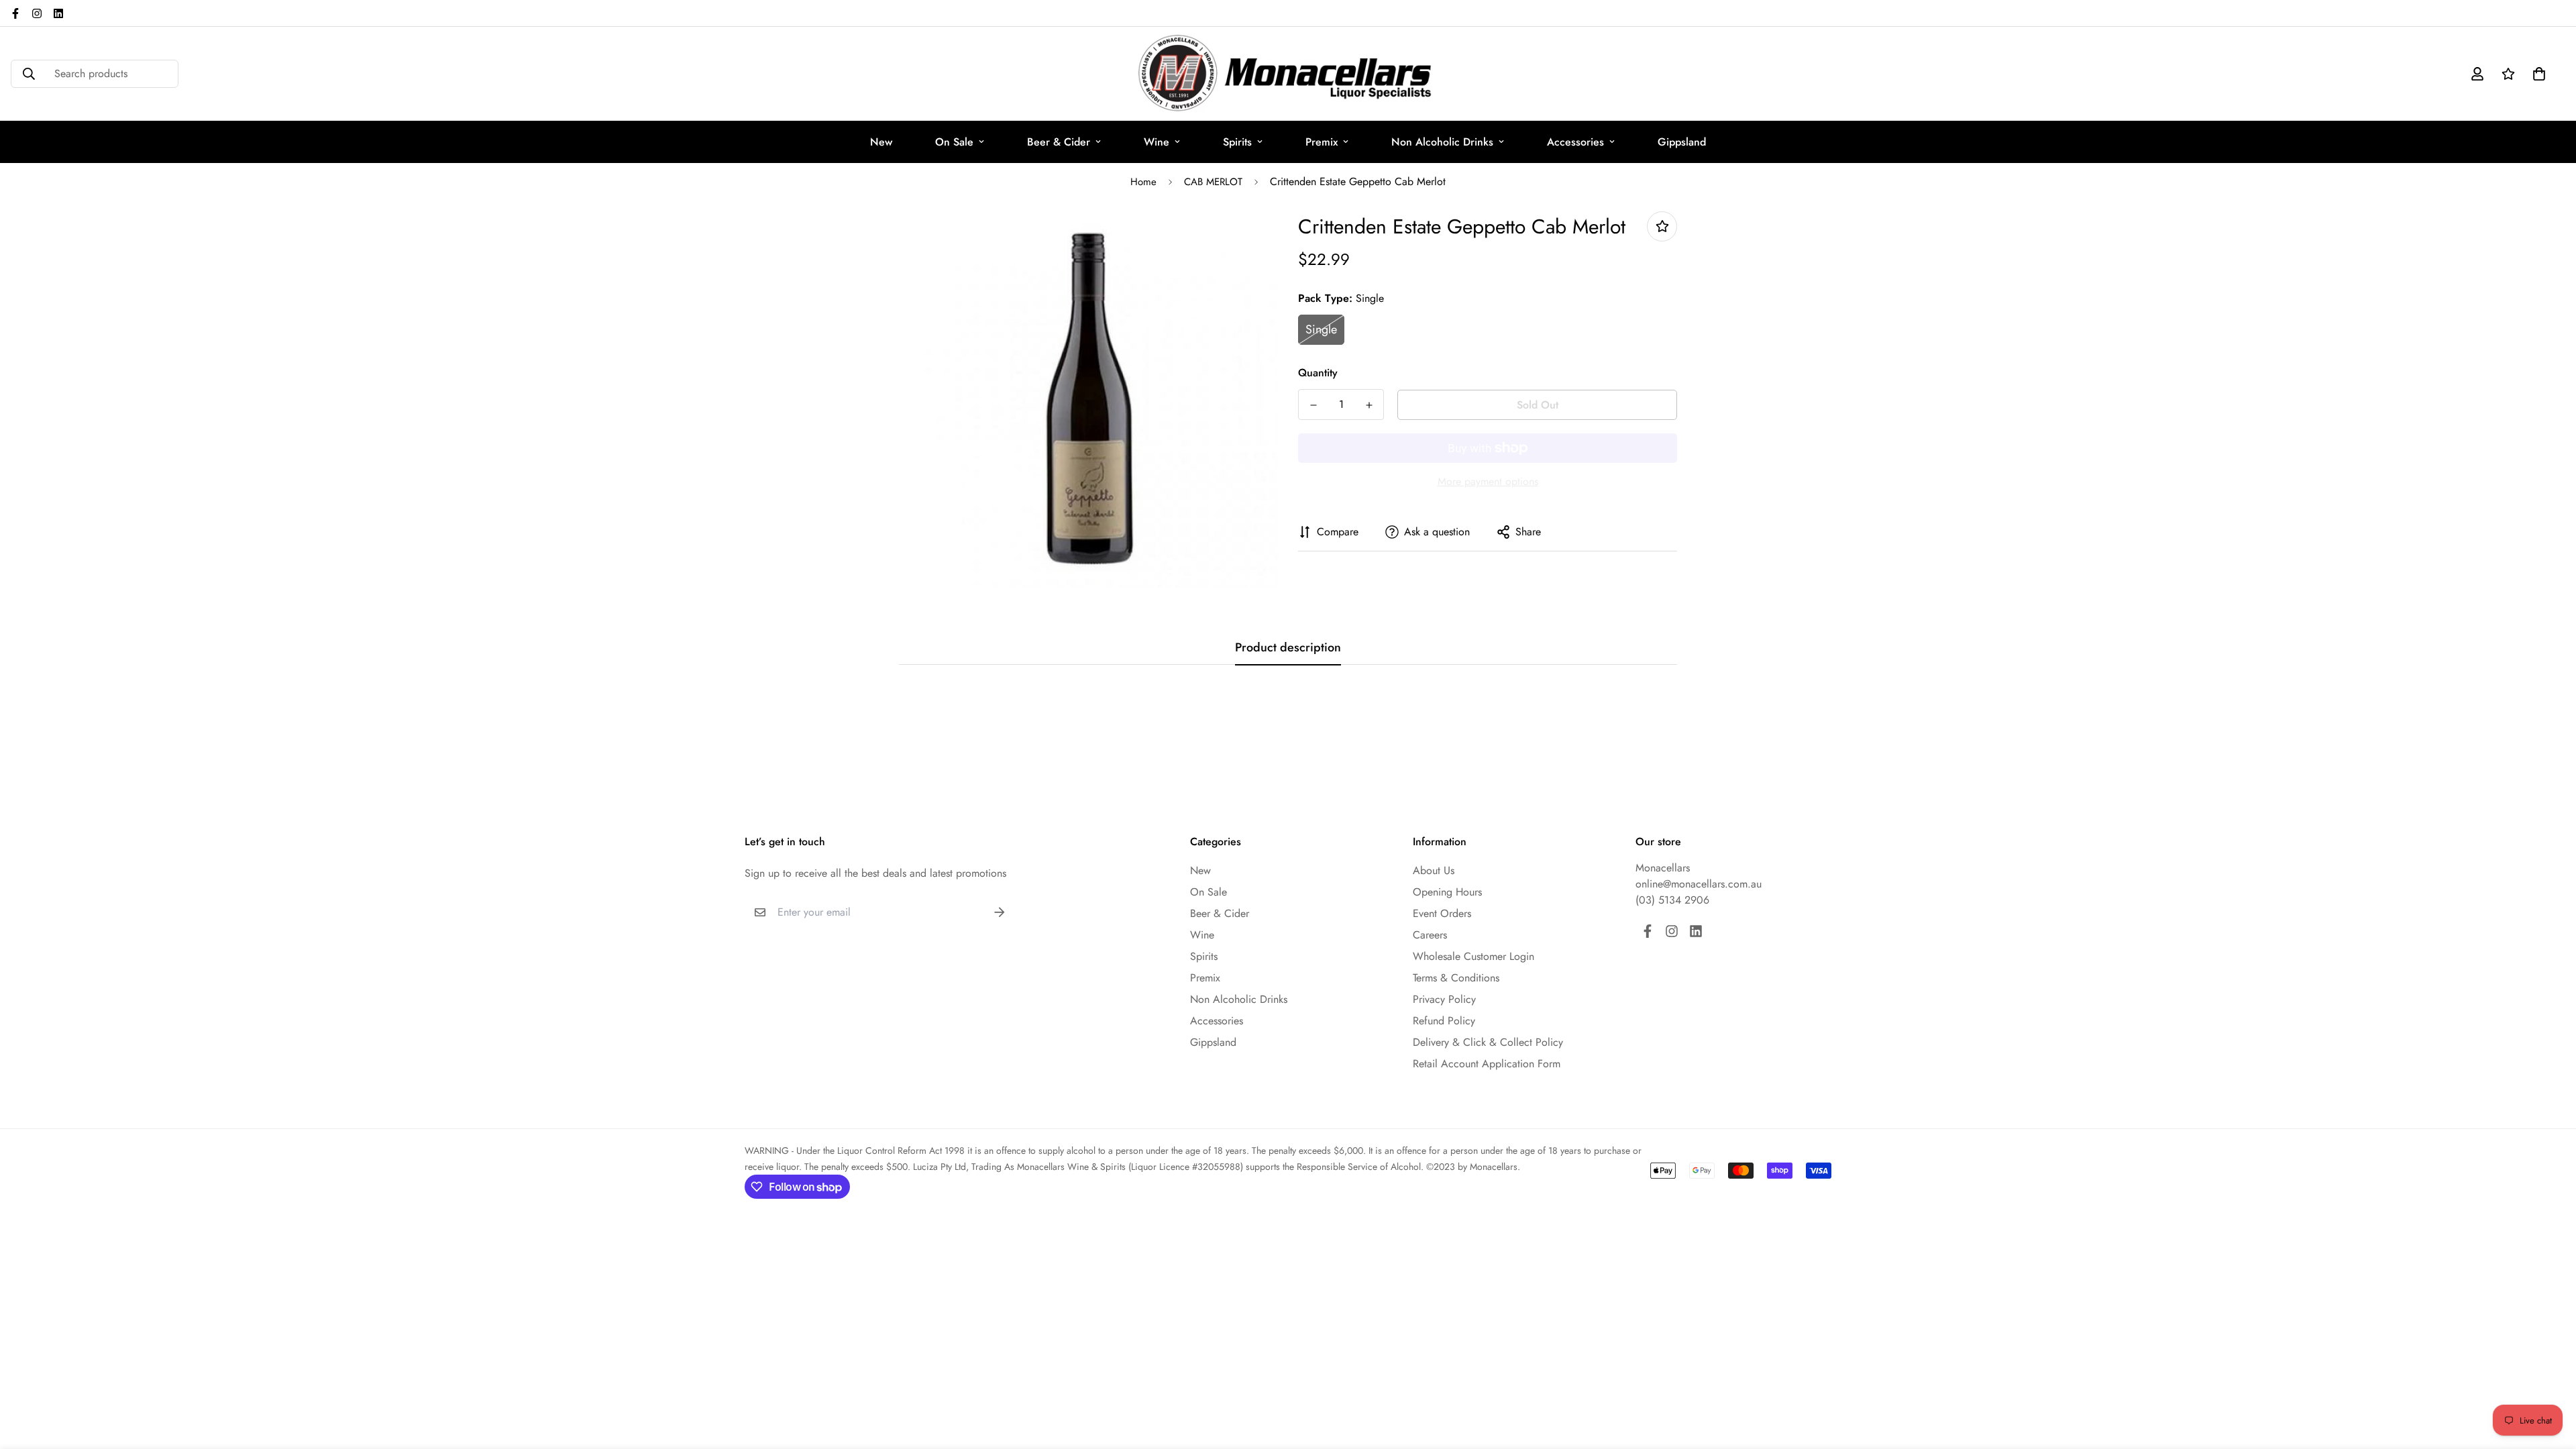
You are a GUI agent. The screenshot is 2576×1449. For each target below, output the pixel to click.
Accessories (1575, 142)
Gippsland (1682, 142)
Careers (1430, 935)
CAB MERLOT (1213, 182)
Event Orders (1442, 913)
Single (1321, 329)
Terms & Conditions (1456, 978)
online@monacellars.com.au (1699, 884)
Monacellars (1663, 868)
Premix (1322, 142)
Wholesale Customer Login (1473, 956)
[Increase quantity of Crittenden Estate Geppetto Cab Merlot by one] (1369, 405)
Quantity (1318, 373)
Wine (1157, 142)
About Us (1434, 870)
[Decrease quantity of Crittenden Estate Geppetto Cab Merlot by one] (1313, 405)
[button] (2536, 74)
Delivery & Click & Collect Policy (1488, 1042)
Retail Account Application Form (1487, 1064)
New (881, 142)
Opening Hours (1447, 892)
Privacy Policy (1444, 999)
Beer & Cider (1059, 142)
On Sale (954, 142)
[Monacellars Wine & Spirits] (1288, 74)
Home (1143, 182)
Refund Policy (1444, 1021)
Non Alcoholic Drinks (1442, 142)
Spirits (1237, 142)
